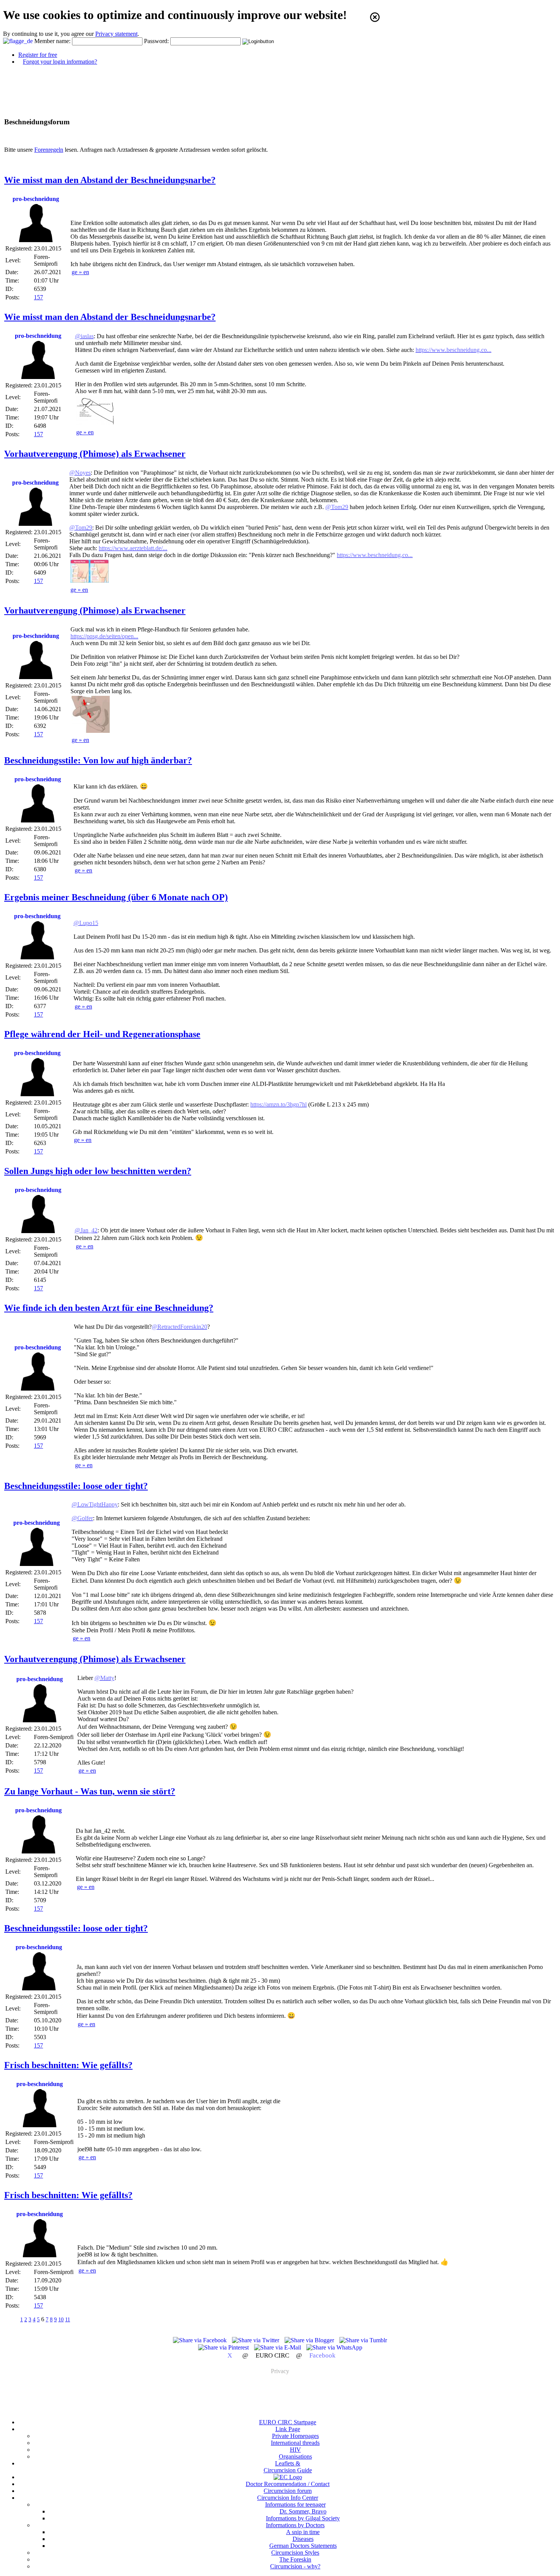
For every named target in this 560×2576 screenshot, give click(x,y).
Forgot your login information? (60, 62)
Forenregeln (49, 150)
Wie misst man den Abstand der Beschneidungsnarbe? (110, 180)
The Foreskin (295, 2559)
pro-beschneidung (36, 199)
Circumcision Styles (295, 2553)
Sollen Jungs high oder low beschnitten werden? (98, 1171)
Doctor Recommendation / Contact (288, 2484)
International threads (295, 2443)
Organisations (295, 2456)
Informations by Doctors (295, 2525)
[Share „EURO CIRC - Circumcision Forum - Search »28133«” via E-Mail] (278, 2347)
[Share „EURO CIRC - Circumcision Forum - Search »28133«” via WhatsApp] (334, 2347)
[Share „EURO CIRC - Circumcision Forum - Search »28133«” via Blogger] (310, 2340)
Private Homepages (295, 2436)
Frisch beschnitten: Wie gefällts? (68, 2065)
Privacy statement (116, 34)
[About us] (288, 2477)
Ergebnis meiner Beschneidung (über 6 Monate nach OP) (116, 897)
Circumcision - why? (295, 2566)
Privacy (280, 2371)
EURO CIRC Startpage (288, 2422)
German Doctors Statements (303, 2546)
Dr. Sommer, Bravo (303, 2511)
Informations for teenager (295, 2505)
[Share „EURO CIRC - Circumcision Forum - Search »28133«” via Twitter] (256, 2340)
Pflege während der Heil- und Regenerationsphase (102, 1034)
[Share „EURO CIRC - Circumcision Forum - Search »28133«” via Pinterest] (224, 2347)
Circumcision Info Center (288, 2498)
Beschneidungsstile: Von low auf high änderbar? (98, 760)
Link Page (288, 2429)
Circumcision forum (288, 2491)
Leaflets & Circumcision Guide (288, 2467)
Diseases (303, 2539)
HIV (295, 2450)
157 (38, 297)
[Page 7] (78, 2319)
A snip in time (303, 2532)
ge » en (80, 272)
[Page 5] (12, 2319)
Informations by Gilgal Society (303, 2518)
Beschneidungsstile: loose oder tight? (76, 1486)
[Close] (375, 17)
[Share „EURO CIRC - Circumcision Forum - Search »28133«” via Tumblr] (363, 2340)
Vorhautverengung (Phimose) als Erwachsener (95, 454)
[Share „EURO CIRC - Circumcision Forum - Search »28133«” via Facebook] (201, 2340)
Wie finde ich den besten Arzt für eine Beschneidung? (109, 1308)
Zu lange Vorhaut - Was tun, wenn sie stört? (90, 1791)
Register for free (38, 55)
